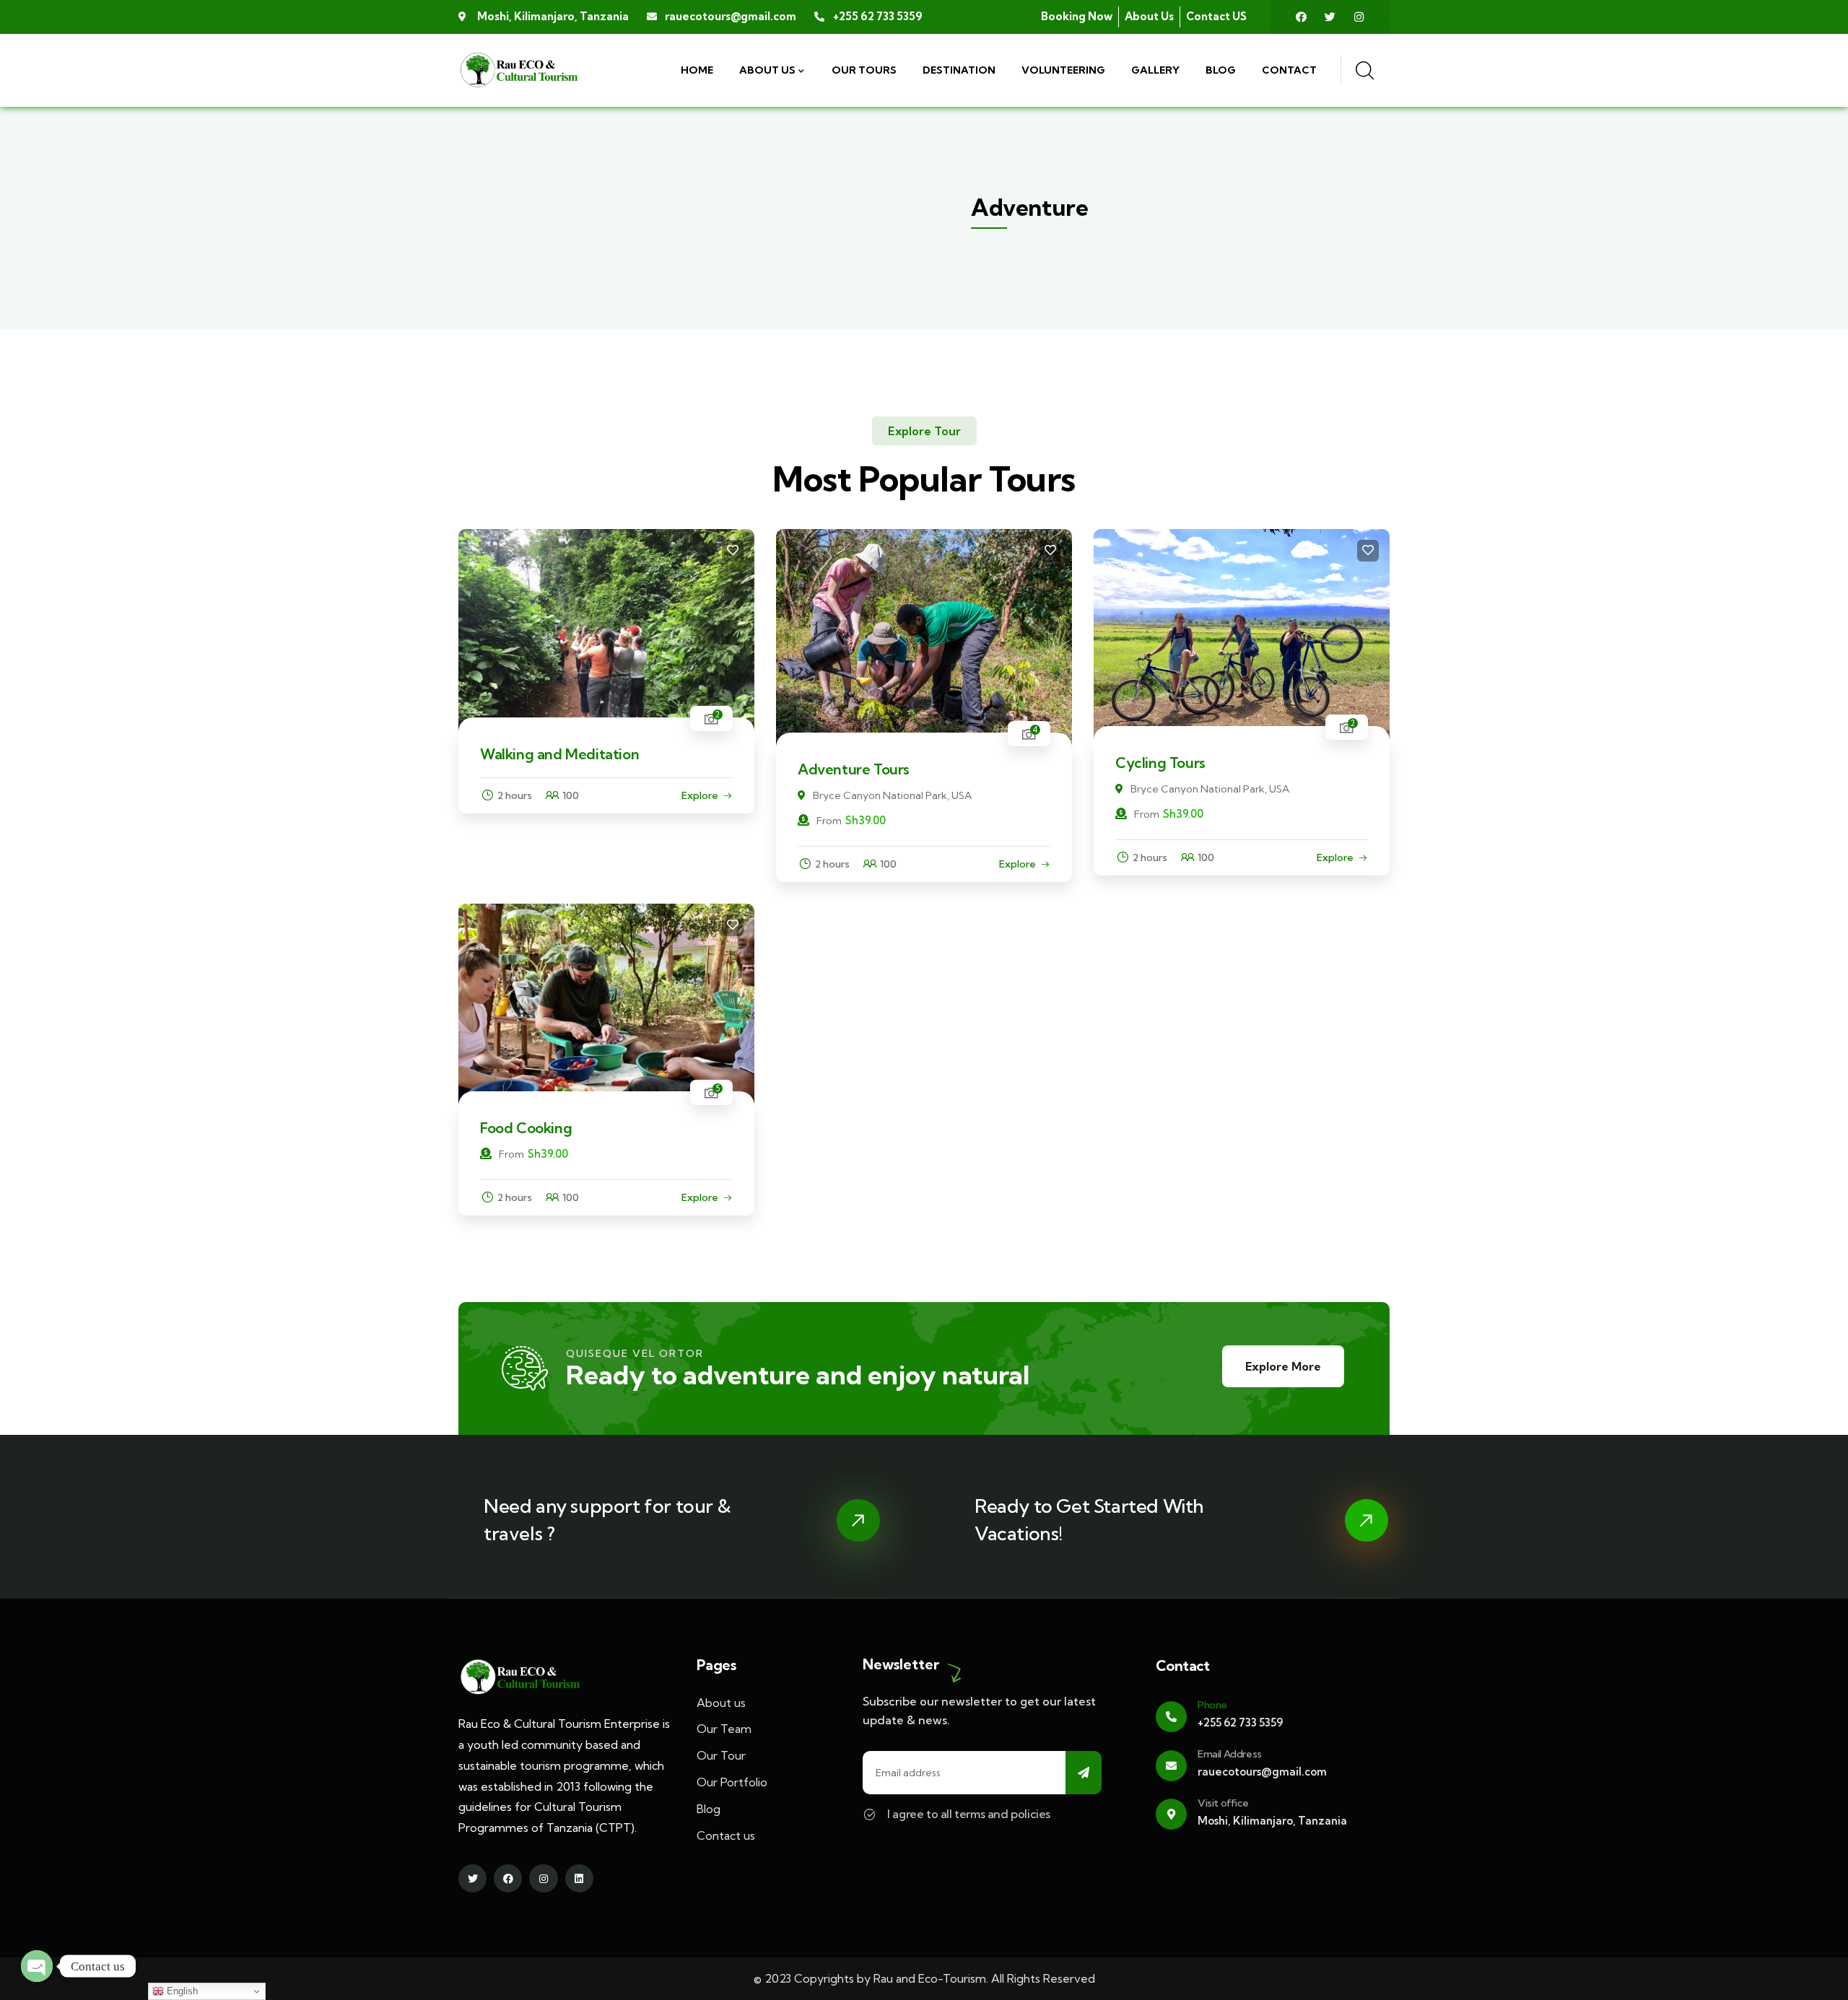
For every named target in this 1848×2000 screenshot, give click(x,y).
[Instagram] (1359, 17)
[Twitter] (1330, 17)
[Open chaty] (37, 1966)
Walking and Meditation (559, 754)
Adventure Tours (854, 769)
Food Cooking (526, 1128)
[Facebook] (1301, 17)
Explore (700, 795)
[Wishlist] (733, 551)
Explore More (1283, 1366)
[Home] (519, 70)
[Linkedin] (579, 1878)
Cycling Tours (1160, 763)
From (829, 821)
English (181, 1991)
